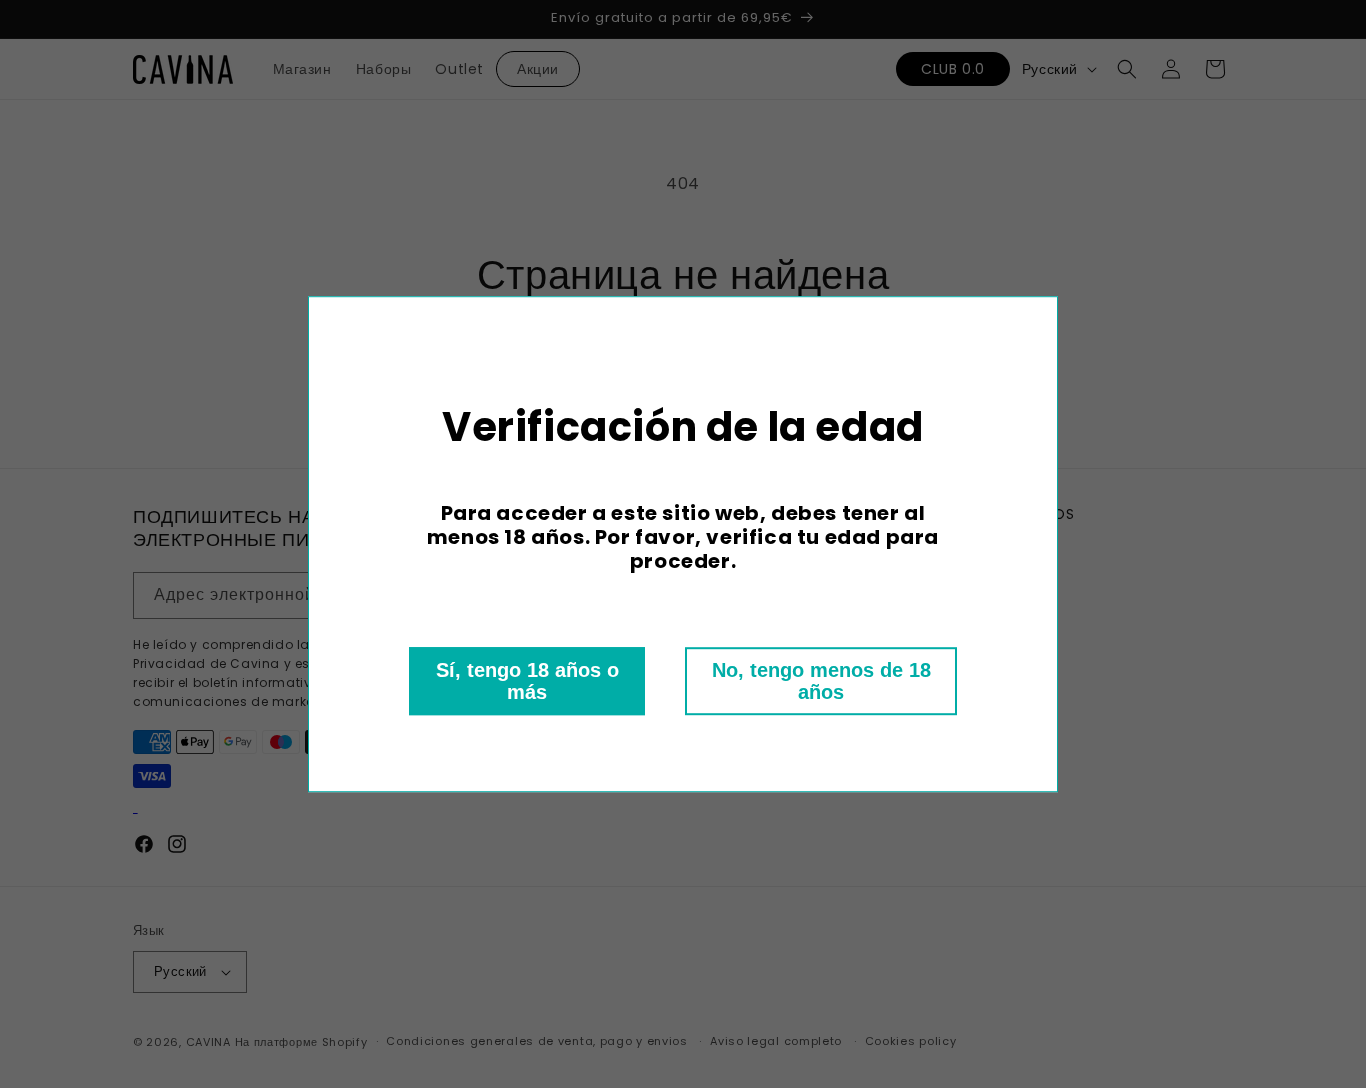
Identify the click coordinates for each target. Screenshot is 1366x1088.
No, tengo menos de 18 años (821, 681)
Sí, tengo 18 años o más (527, 681)
